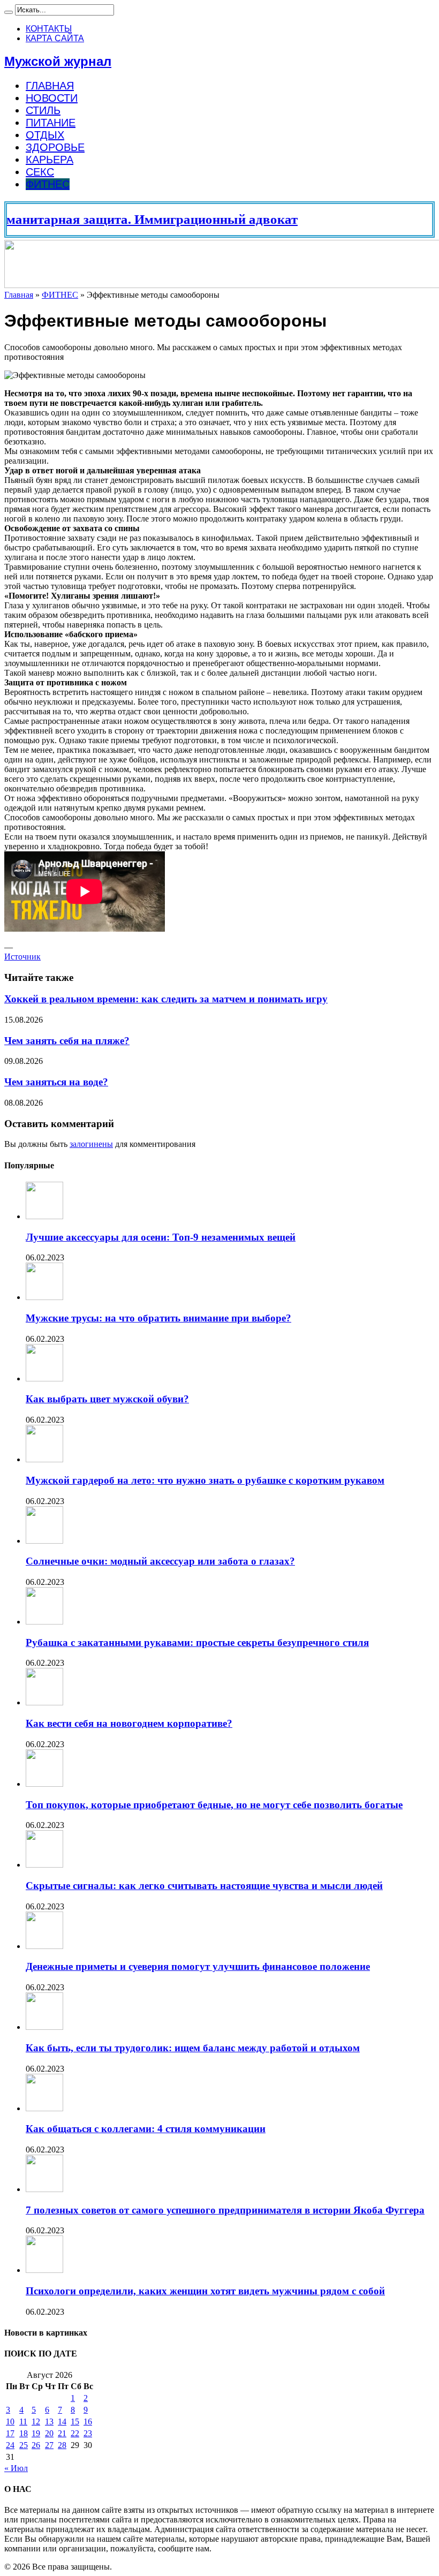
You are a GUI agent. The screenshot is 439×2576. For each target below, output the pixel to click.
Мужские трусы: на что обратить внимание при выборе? (158, 1318)
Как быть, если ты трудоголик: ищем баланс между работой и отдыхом (193, 2048)
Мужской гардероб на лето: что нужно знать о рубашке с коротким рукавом (205, 1480)
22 (75, 2433)
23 (88, 2433)
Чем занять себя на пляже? (67, 1041)
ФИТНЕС (48, 184)
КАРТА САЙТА (55, 38)
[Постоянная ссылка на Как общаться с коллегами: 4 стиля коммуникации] (44, 2108)
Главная (19, 295)
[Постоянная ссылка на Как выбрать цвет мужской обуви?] (44, 1378)
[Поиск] (9, 12)
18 (24, 2433)
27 (49, 2445)
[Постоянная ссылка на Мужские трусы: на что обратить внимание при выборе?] (44, 1297)
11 (23, 2422)
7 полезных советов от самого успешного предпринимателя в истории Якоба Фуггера (225, 2210)
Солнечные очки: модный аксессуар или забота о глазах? (160, 1561)
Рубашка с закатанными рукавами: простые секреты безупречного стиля (197, 1642)
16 (88, 2422)
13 (49, 2422)
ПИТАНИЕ (51, 123)
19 (36, 2433)
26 (36, 2445)
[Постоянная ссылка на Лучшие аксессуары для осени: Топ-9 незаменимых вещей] (44, 1216)
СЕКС (40, 172)
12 (36, 2422)
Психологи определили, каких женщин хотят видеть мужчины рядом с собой (205, 2291)
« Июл (16, 2468)
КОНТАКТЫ (49, 29)
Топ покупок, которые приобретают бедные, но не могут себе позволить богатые (214, 1805)
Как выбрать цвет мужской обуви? (107, 1399)
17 (10, 2433)
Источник (22, 957)
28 (62, 2445)
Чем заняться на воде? (56, 1082)
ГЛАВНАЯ (50, 86)
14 (62, 2422)
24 (10, 2445)
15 (75, 2422)
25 (24, 2445)
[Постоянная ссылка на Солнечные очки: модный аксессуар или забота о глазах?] (44, 1541)
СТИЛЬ (43, 110)
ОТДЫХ (45, 135)
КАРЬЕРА (50, 160)
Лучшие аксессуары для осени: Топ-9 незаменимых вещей (161, 1237)
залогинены (91, 1144)
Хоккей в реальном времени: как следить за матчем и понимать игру (166, 999)
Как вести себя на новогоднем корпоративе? (129, 1723)
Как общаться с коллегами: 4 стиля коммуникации (146, 2129)
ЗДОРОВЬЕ (55, 147)
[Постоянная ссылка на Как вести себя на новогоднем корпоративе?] (44, 1702)
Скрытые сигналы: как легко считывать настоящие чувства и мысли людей (204, 1886)
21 (62, 2433)
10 (10, 2422)
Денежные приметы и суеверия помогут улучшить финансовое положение (198, 1966)
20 (49, 2433)
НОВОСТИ (52, 98)
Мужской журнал (58, 61)
